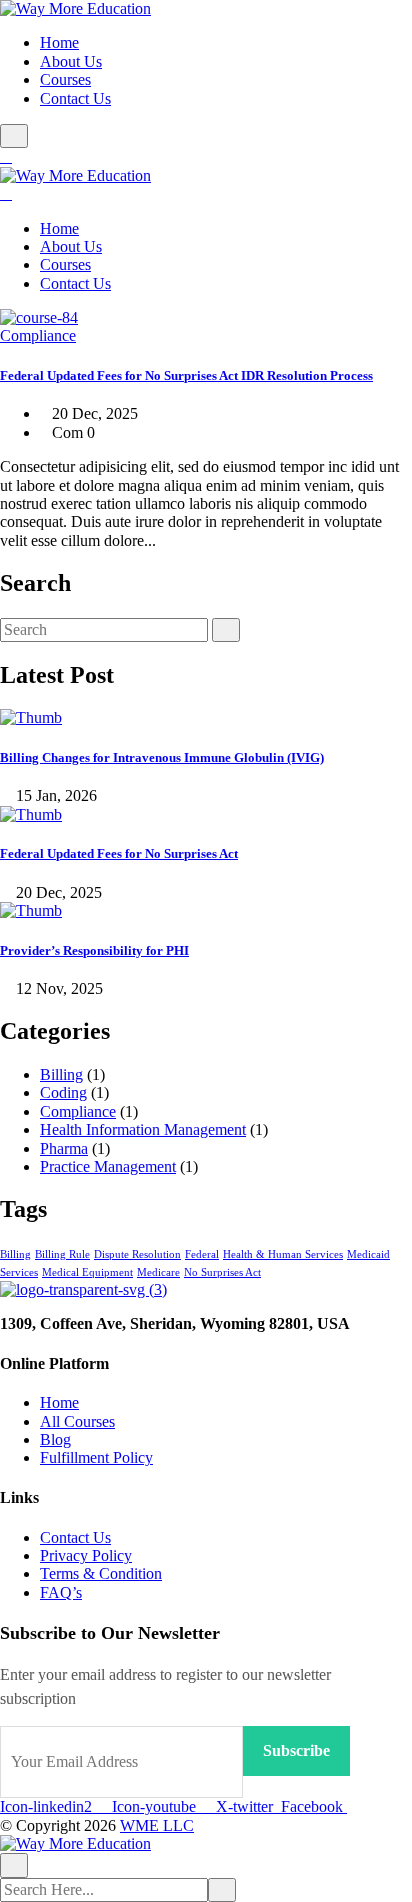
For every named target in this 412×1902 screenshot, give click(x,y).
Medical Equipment (87, 1272)
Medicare (158, 1272)
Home (59, 42)
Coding (63, 1092)
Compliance (38, 335)
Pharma (64, 1148)
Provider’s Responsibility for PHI (94, 950)
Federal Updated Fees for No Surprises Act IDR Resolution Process (186, 375)
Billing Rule (62, 1254)
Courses (65, 79)
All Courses (77, 1421)
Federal (202, 1254)
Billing (61, 1074)
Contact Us (75, 98)
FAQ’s (61, 1592)
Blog (55, 1439)
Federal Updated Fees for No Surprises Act (119, 853)
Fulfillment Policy (96, 1457)
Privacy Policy (86, 1555)
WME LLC (157, 1825)
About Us (71, 61)
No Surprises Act (222, 1272)
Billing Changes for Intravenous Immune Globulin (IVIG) (162, 757)
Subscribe (296, 1750)
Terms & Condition (101, 1573)
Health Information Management (143, 1129)
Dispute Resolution (137, 1254)
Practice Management (108, 1166)
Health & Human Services (283, 1254)
